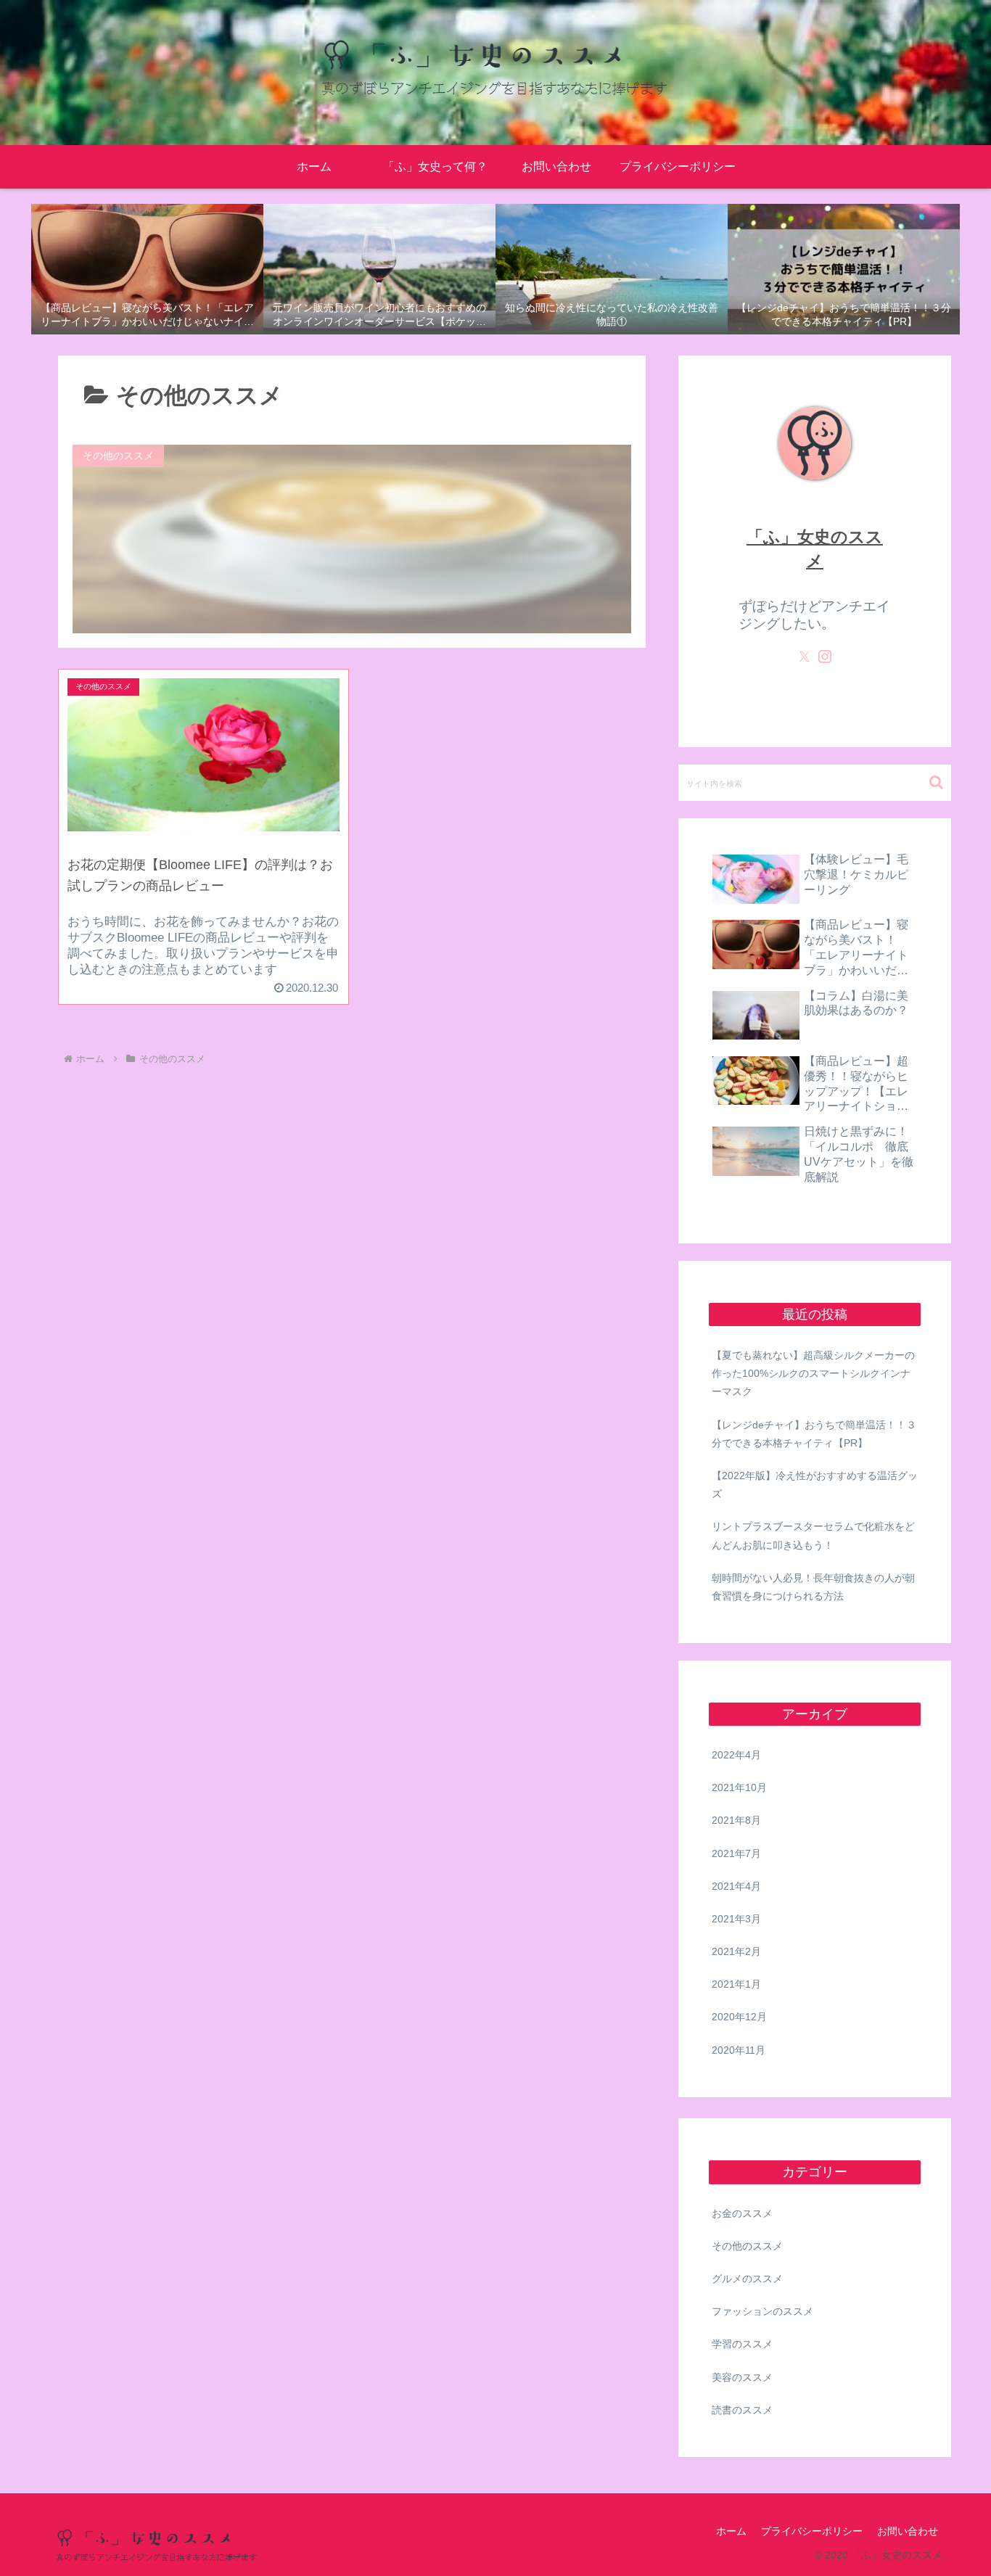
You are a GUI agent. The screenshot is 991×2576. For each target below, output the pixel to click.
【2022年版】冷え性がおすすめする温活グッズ (815, 1485)
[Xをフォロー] (805, 657)
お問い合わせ (908, 2531)
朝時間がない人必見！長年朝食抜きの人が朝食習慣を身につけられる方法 (813, 1587)
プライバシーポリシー (812, 2531)
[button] (936, 782)
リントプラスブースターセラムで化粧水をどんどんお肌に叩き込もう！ (813, 1535)
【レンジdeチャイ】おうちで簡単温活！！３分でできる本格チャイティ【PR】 (814, 1434)
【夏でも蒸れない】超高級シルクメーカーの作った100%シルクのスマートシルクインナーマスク (813, 1373)
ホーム (731, 2531)
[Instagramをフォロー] (825, 657)
